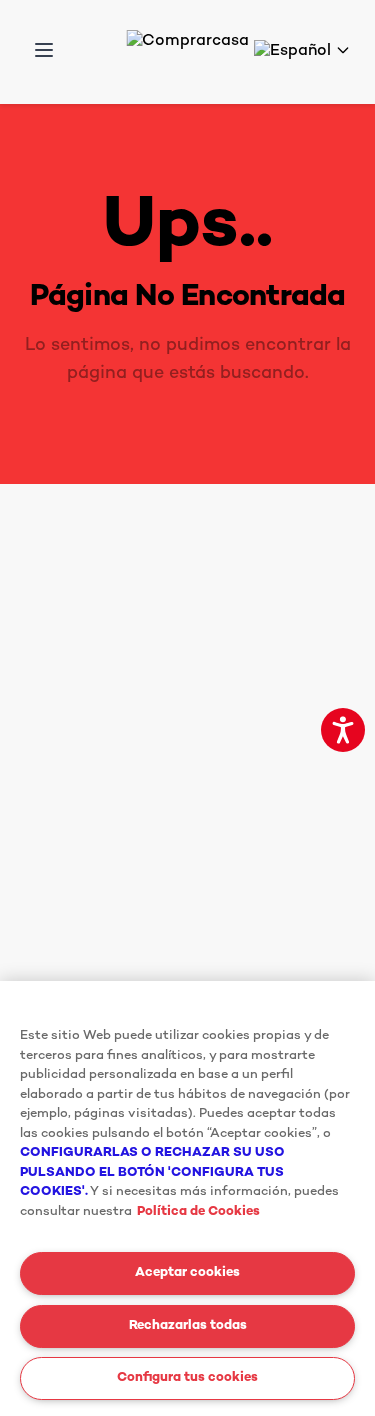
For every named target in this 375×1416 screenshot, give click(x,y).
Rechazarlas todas (188, 1326)
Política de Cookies (198, 1212)
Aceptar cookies (187, 1273)
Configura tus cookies (187, 1378)
